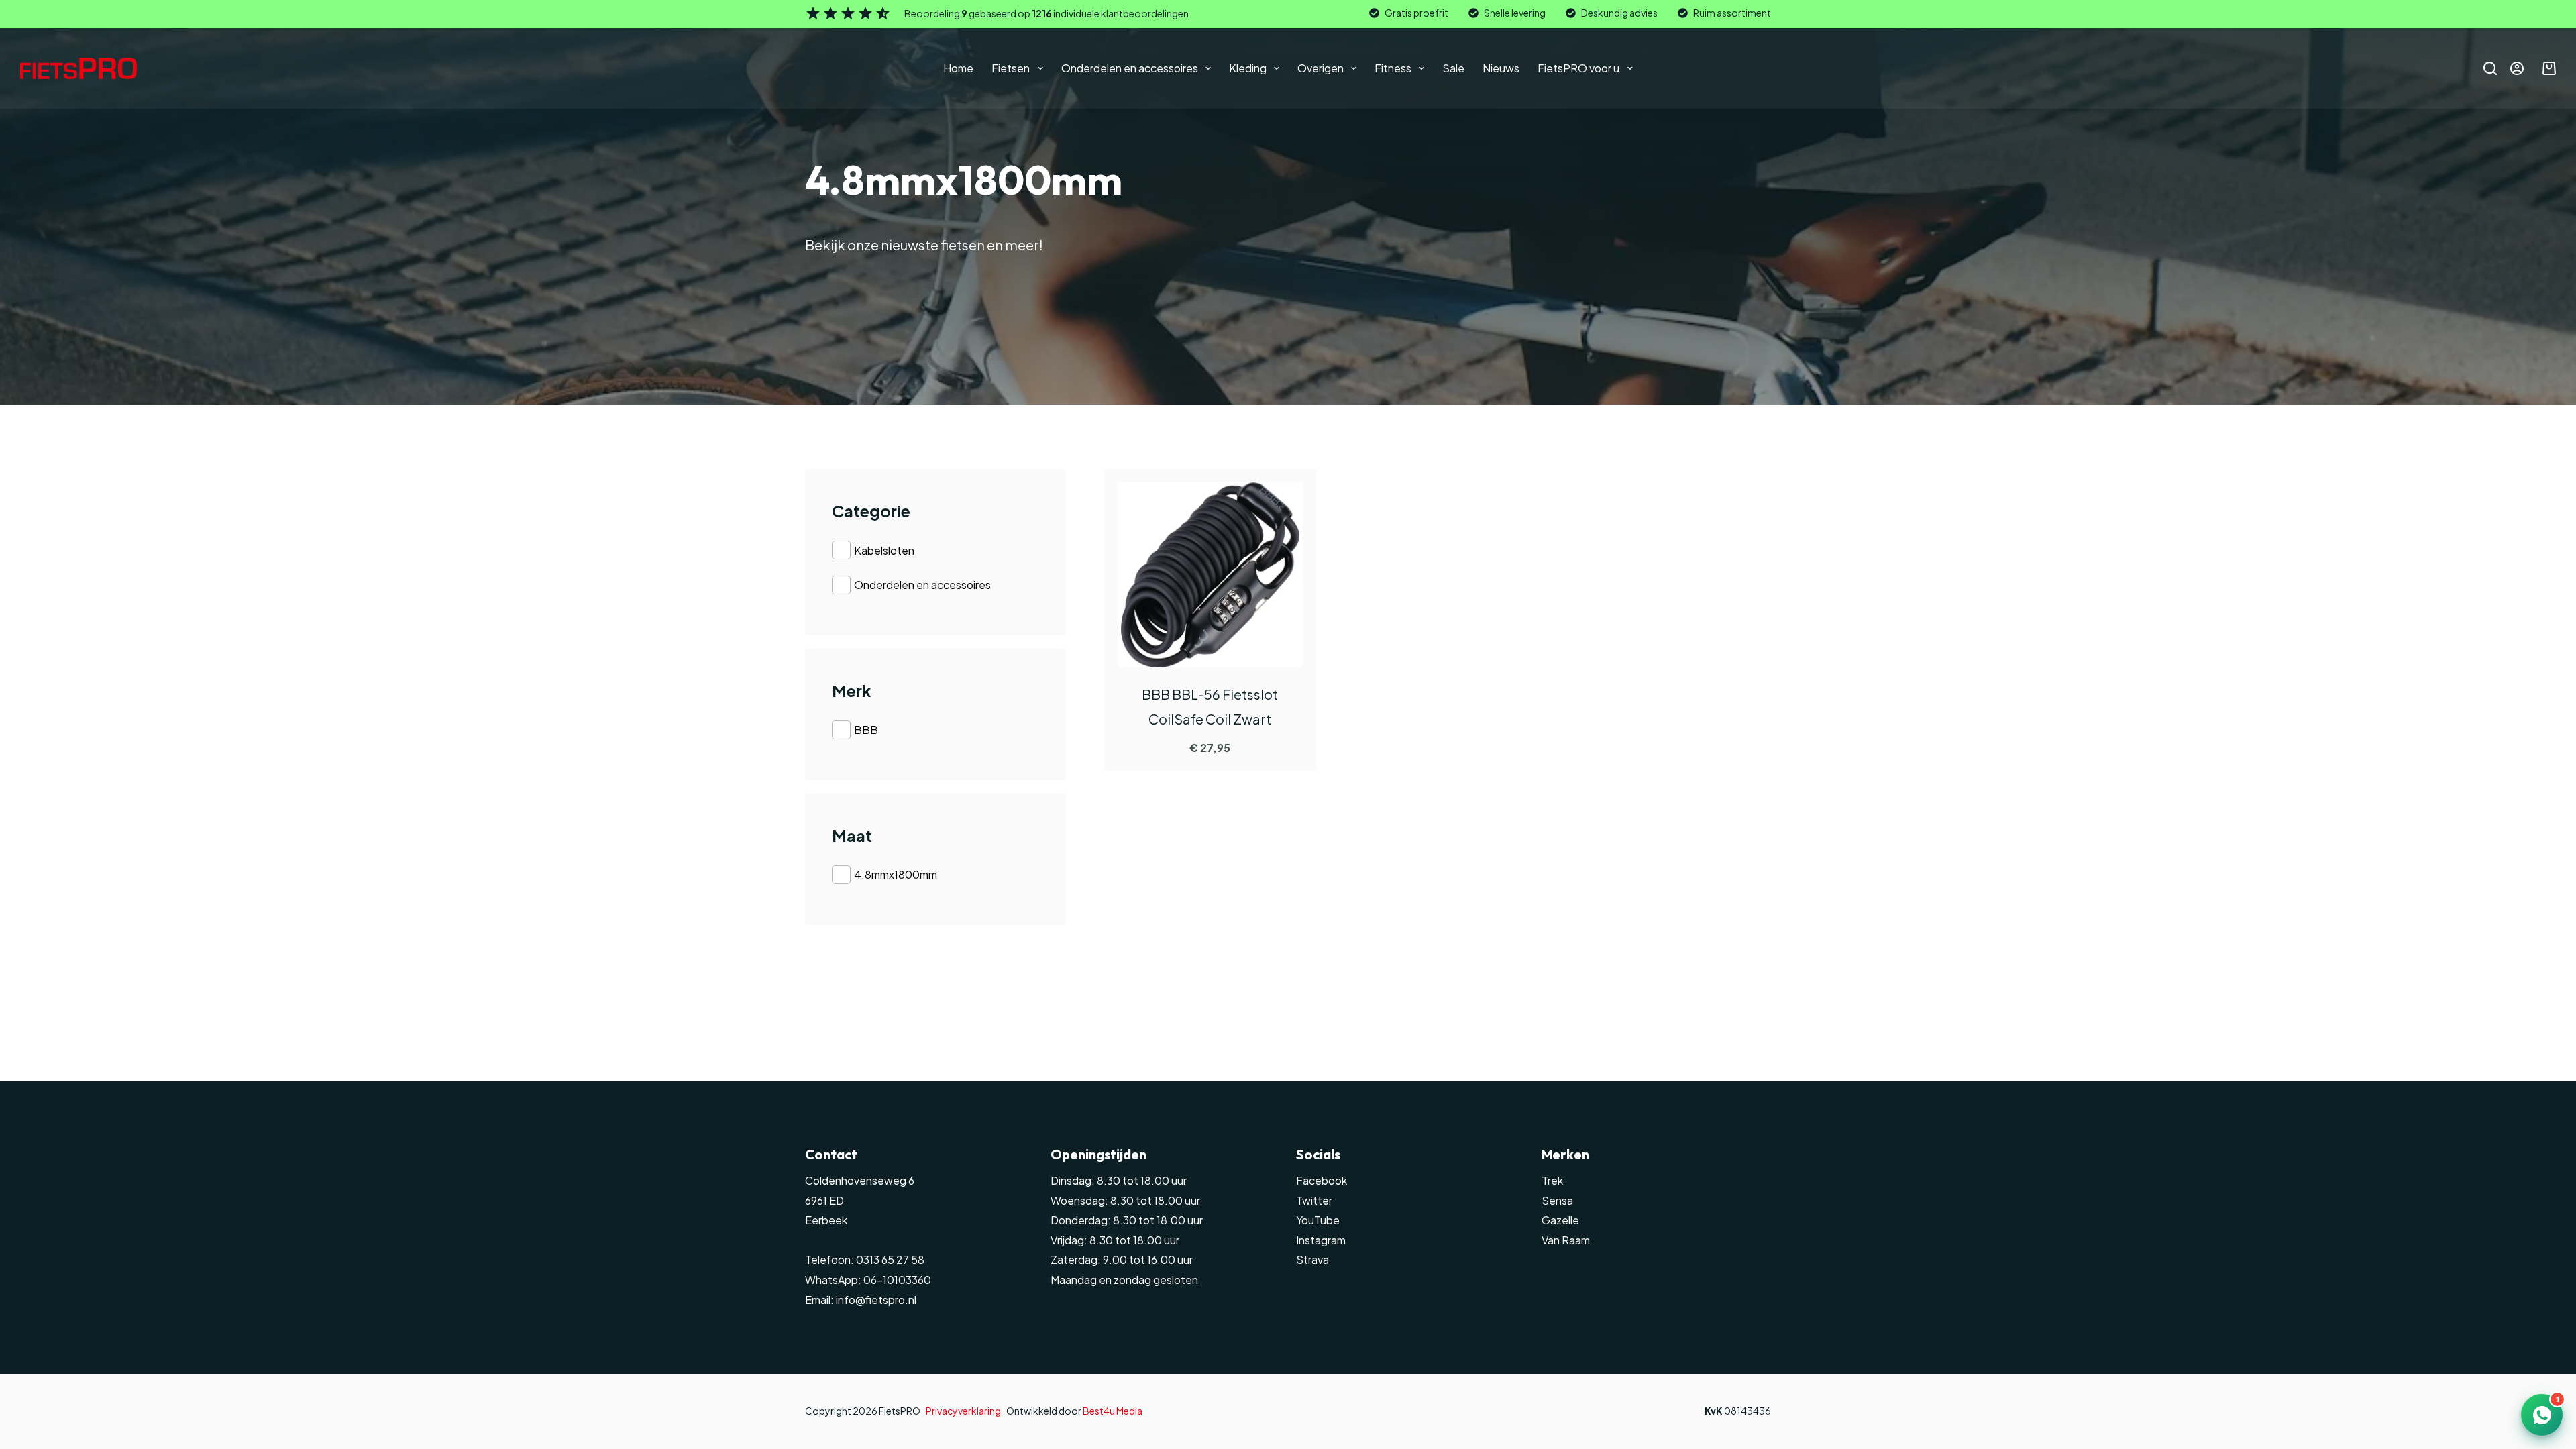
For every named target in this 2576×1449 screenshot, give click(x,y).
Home (958, 68)
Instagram (1321, 1240)
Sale (1453, 68)
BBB (866, 730)
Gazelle (1560, 1220)
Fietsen (1011, 68)
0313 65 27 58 (889, 1259)
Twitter (1314, 1200)
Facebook (1322, 1180)
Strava (1312, 1259)
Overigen (1321, 68)
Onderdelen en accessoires (1130, 68)
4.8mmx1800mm (896, 874)
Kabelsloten (884, 550)
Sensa (1557, 1200)
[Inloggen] (2517, 68)
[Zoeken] (2490, 68)
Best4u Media (1113, 1411)
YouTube (1318, 1220)
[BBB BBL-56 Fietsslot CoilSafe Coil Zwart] (1210, 575)
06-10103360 (897, 1280)
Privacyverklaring (963, 1411)
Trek (1552, 1180)
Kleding (1248, 68)
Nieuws (1501, 68)
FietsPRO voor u (1578, 68)
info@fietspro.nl (875, 1300)
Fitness (1393, 68)
